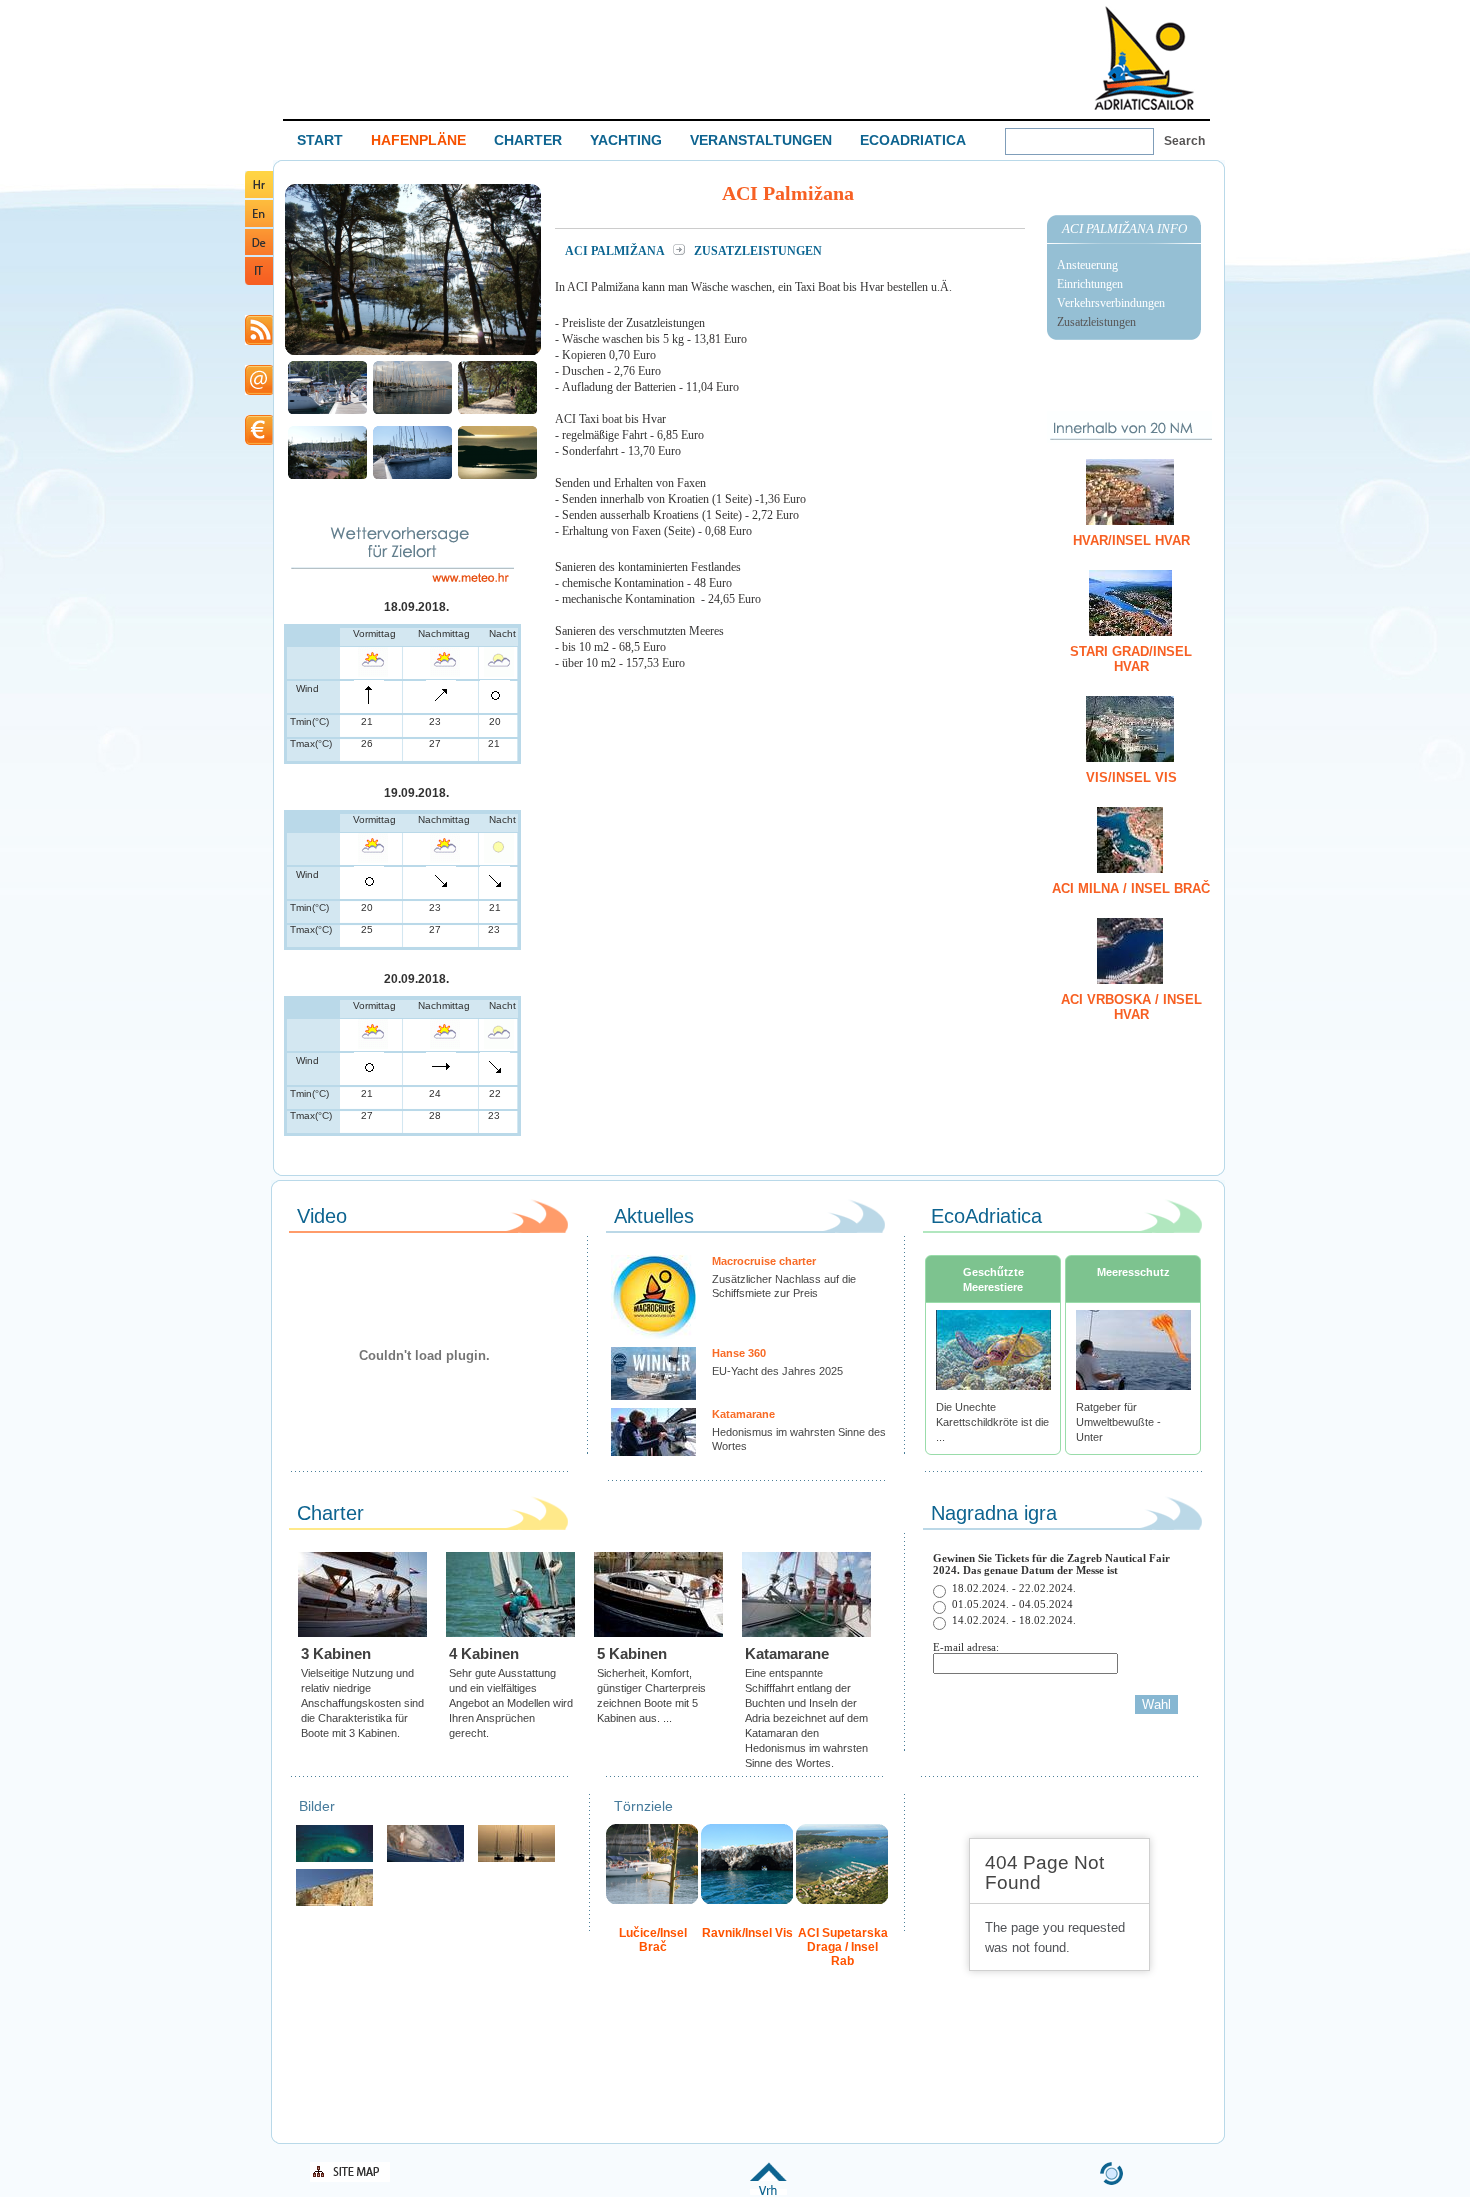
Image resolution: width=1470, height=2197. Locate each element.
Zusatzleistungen (1096, 322)
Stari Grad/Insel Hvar (1131, 659)
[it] (259, 281)
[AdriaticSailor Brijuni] (334, 1859)
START (320, 140)
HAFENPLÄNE (418, 140)
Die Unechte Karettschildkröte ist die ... (992, 1422)
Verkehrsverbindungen (1111, 303)
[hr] (259, 194)
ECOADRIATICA (913, 140)
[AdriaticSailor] (425, 1859)
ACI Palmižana (616, 251)
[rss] (259, 341)
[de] (259, 251)
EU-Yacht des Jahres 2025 (777, 1371)
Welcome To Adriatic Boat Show (1144, 57)
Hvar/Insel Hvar (1131, 540)
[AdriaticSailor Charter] (516, 1859)
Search (1184, 141)
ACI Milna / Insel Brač (1131, 888)
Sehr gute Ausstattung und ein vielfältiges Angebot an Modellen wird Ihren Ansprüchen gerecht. (511, 1703)
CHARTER (528, 140)
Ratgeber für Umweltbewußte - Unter (1118, 1422)
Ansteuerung (1087, 265)
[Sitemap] (350, 2178)
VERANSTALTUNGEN (761, 140)
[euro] (259, 441)
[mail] (259, 391)
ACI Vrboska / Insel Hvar (1131, 1007)
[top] (768, 2191)
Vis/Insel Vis (1131, 777)
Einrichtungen (1090, 284)
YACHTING (626, 140)
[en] (259, 223)
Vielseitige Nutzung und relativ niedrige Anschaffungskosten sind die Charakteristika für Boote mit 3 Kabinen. (362, 1703)
